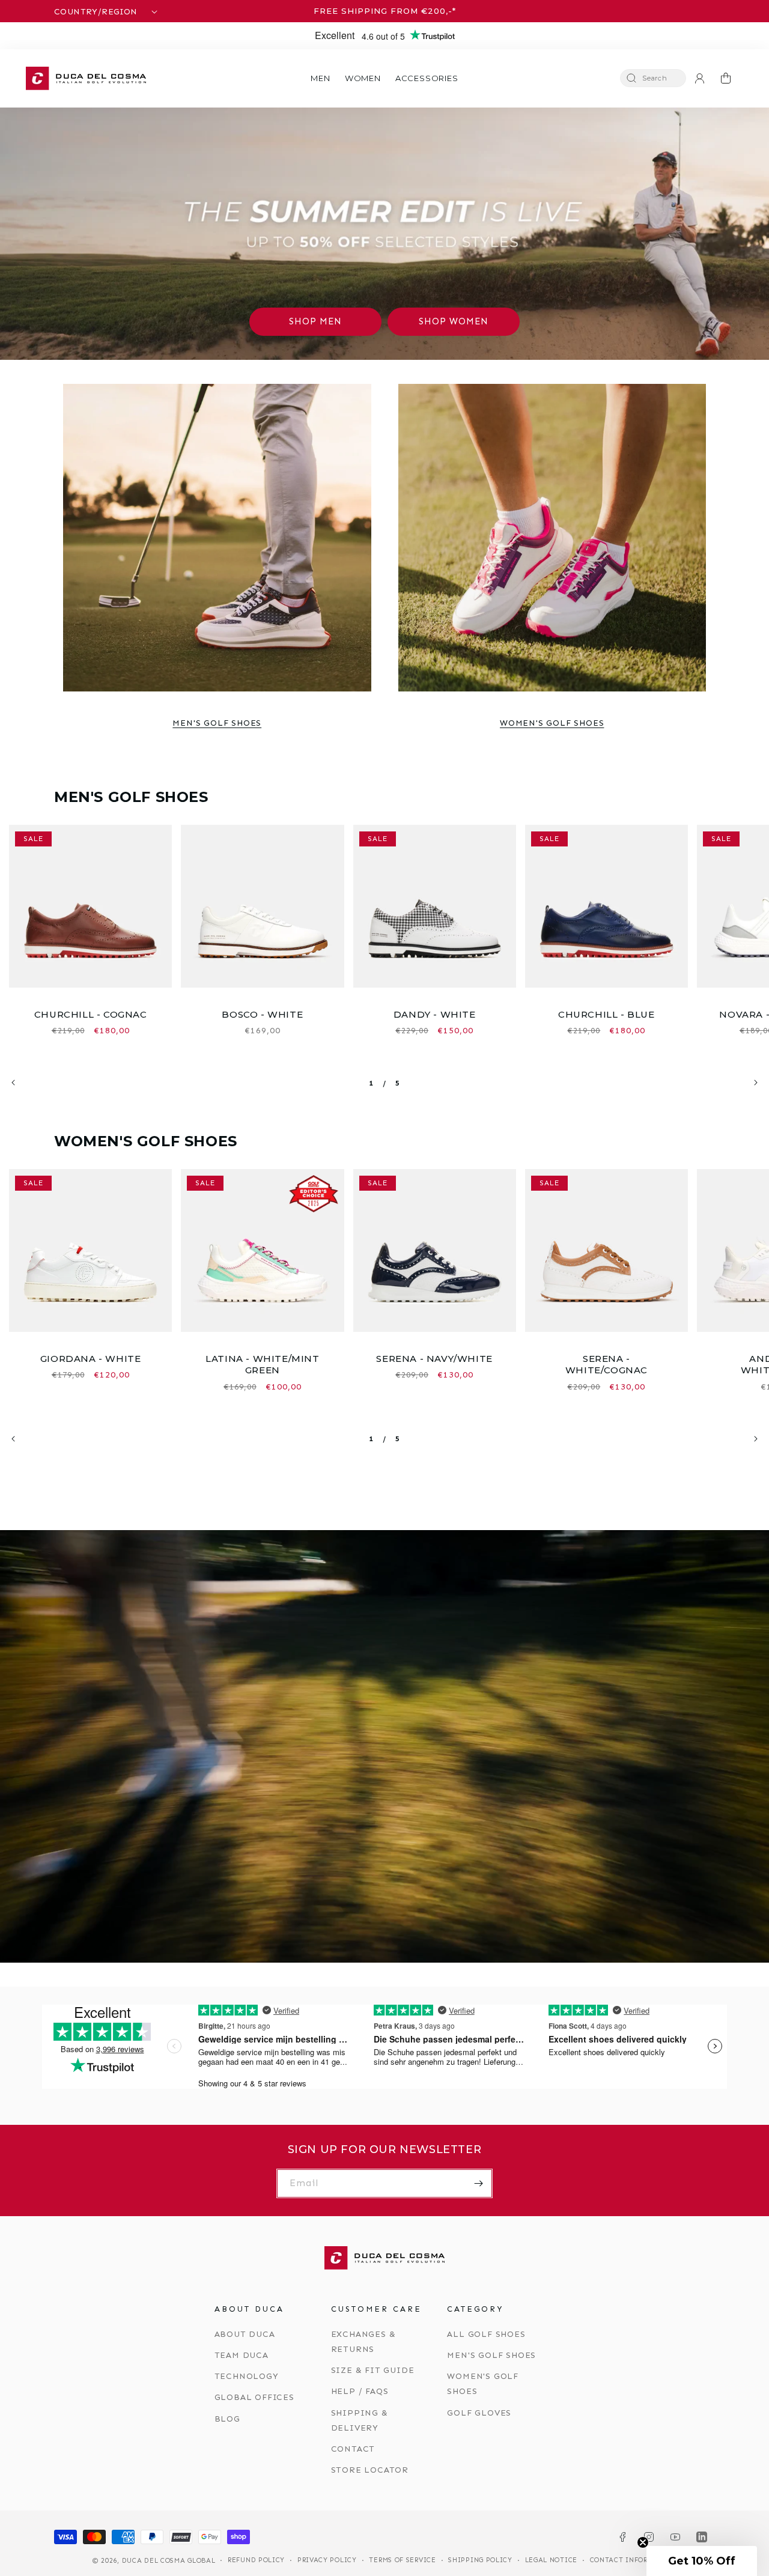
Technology (247, 2376)
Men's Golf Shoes (217, 723)
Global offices (254, 2397)
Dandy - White (435, 1014)
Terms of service (402, 2560)
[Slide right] (756, 1083)
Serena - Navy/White (434, 1359)
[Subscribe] (478, 2183)
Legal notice (551, 2560)
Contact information (633, 2560)
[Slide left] (13, 1083)
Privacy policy (327, 2560)
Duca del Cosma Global (169, 2561)
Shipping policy (480, 2560)
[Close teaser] (643, 2542)
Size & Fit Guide (373, 2370)
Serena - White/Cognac (606, 1365)
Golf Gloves (479, 2413)
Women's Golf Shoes (552, 723)
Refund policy (256, 2560)
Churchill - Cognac (91, 1014)
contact (353, 2449)
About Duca (245, 2334)
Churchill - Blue (606, 1014)
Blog (227, 2419)
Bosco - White (262, 1014)
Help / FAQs (360, 2391)
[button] (320, 78)
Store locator (370, 2470)
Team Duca (242, 2355)
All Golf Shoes (486, 2334)
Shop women (454, 321)
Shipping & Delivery (360, 2420)
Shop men (315, 321)
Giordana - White (91, 1359)
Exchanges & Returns (363, 2342)
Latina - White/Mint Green (262, 1365)
